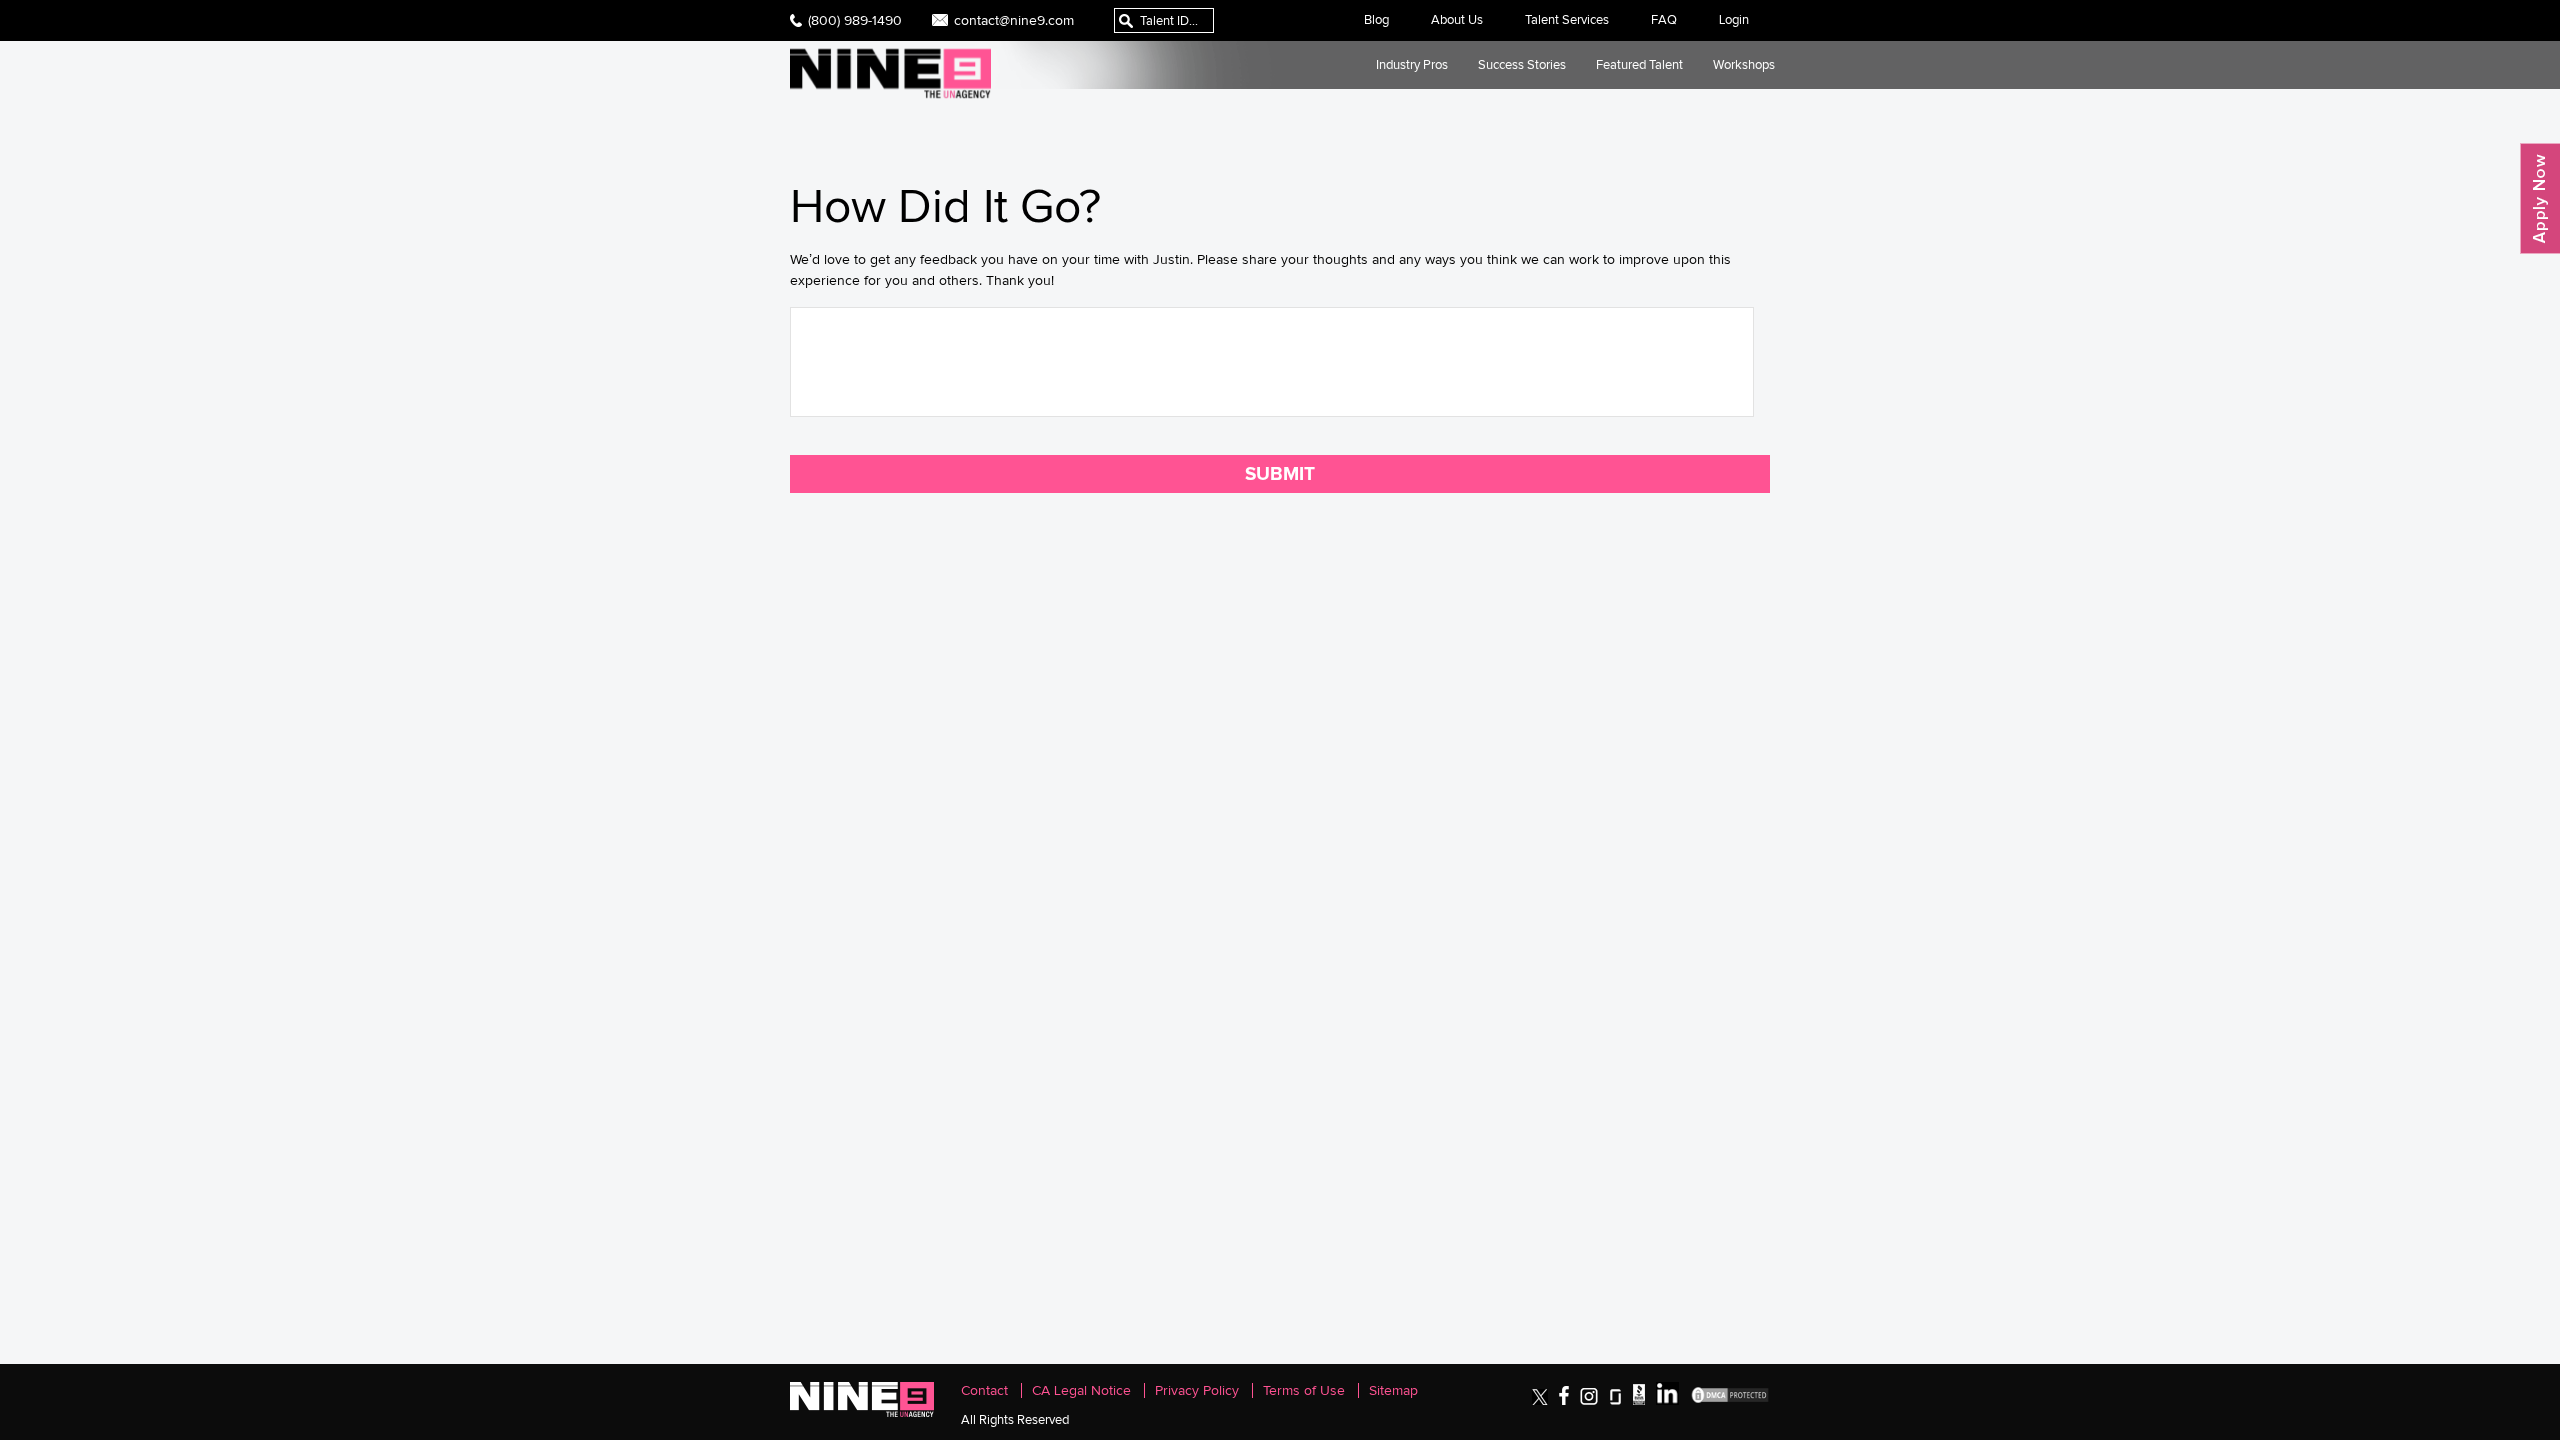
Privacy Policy (1197, 1390)
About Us (1457, 19)
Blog (1376, 19)
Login (1734, 19)
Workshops (1744, 64)
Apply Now (2540, 198)
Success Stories (1522, 64)
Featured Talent (1639, 64)
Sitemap (1393, 1390)
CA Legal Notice (1081, 1390)
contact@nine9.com (1014, 20)
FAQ (1664, 19)
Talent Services (1567, 19)
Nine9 (890, 73)
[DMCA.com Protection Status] (1730, 1400)
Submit (1280, 473)
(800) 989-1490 (855, 20)
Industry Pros (1412, 64)
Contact (984, 1390)
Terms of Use (1304, 1390)
